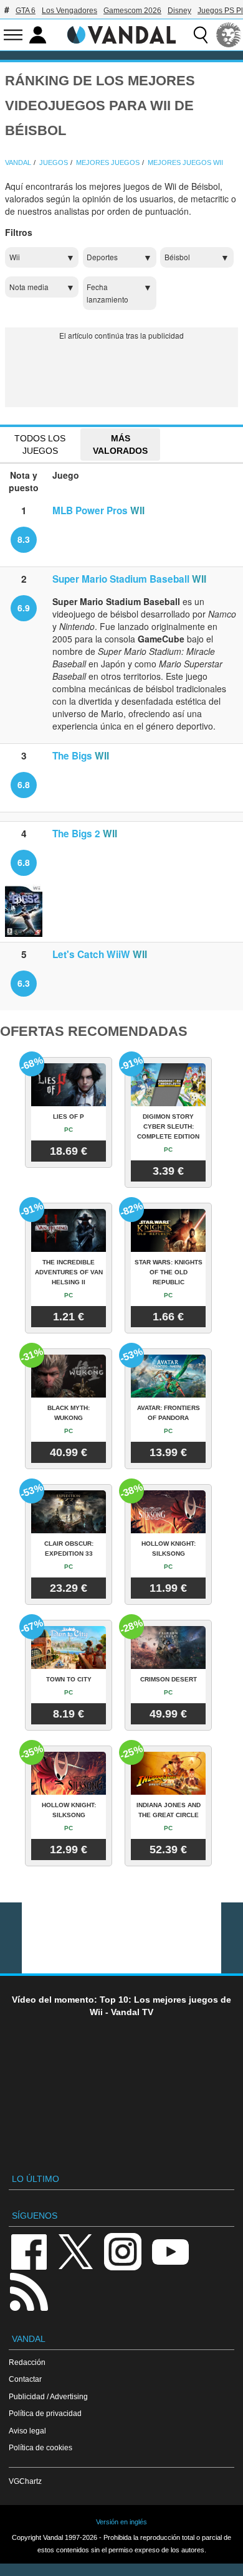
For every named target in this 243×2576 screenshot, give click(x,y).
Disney (179, 11)
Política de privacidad (45, 2413)
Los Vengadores (69, 11)
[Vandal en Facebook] (29, 2251)
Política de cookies (40, 2447)
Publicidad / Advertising (48, 2396)
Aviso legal (27, 2431)
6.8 (24, 784)
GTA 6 (26, 11)
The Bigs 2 (76, 834)
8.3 (24, 539)
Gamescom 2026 (132, 11)
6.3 (24, 983)
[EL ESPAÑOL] (229, 35)
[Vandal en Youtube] (170, 2251)
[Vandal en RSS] (29, 2291)
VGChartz (25, 2481)
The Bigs (72, 756)
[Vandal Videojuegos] (121, 34)
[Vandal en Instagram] (123, 2251)
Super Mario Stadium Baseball (121, 579)
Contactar (25, 2379)
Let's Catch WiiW (91, 954)
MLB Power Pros (90, 510)
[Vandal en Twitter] (76, 2251)
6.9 (24, 608)
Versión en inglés (121, 2522)
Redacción (27, 2362)
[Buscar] (201, 35)
